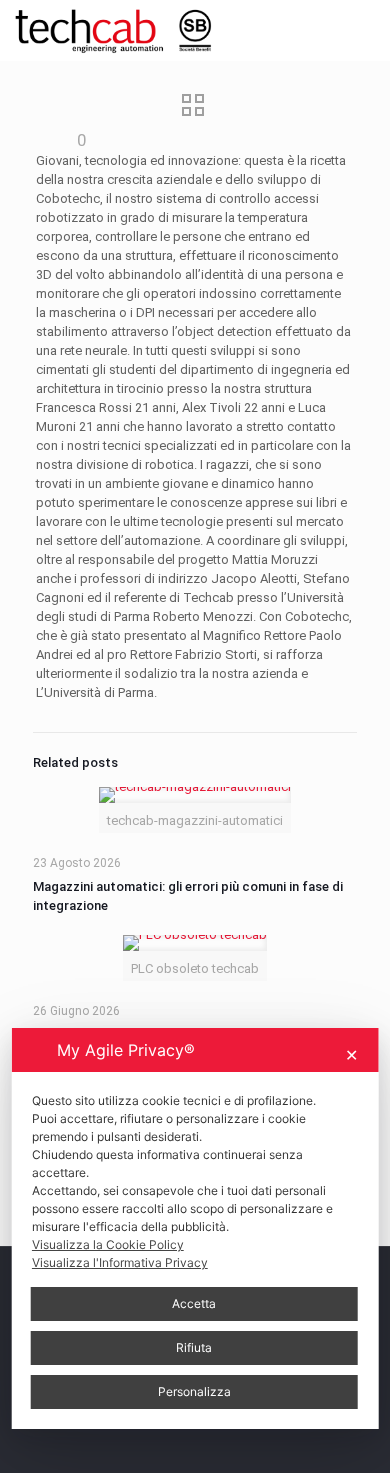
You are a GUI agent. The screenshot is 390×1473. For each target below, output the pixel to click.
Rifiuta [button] (194, 1347)
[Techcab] (122, 30)
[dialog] (195, 1228)
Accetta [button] (194, 1303)
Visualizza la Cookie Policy (108, 1244)
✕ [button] (351, 1055)
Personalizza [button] (194, 1391)
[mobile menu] (363, 30)
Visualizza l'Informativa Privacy (120, 1262)
